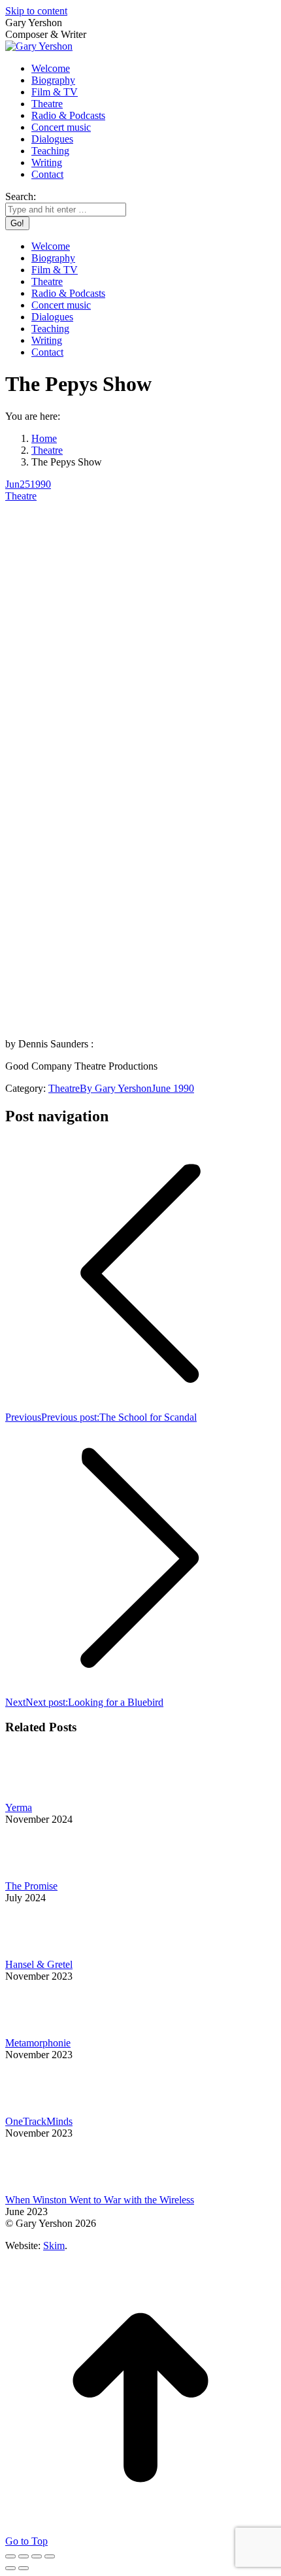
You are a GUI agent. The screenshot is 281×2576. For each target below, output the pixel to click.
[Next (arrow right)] (24, 2568)
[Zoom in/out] (50, 2556)
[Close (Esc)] (10, 2556)
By (116, 1088)
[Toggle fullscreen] (37, 2556)
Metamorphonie (38, 2043)
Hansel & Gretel (39, 1964)
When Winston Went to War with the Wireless (100, 2200)
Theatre (21, 496)
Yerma (19, 1807)
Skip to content (36, 11)
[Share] (24, 2556)
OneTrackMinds (39, 2121)
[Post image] (41, 1796)
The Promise (31, 1886)
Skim (54, 2246)
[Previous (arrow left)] (10, 2568)
